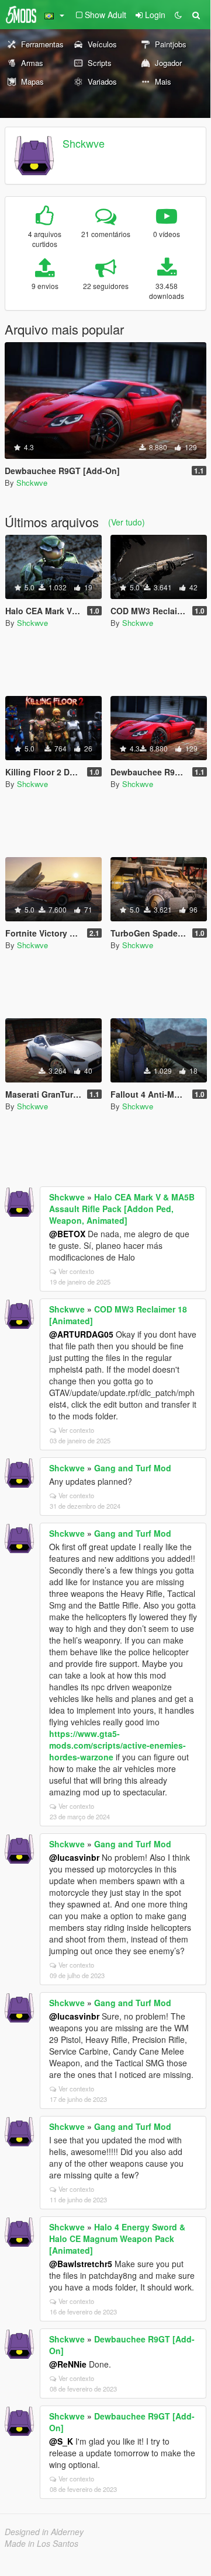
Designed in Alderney (44, 2532)
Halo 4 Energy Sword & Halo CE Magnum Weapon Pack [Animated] (117, 2239)
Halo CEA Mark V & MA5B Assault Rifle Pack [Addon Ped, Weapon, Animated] (122, 1209)
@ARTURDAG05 (81, 1334)
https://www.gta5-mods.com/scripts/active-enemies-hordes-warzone (117, 1745)
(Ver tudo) (127, 522)
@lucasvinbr (74, 1857)
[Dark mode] (178, 15)
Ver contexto (76, 1271)
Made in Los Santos (41, 2543)
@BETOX (67, 1234)
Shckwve (84, 143)
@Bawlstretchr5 (81, 2264)
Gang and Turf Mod (133, 1468)
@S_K (61, 2441)
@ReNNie (68, 2364)
